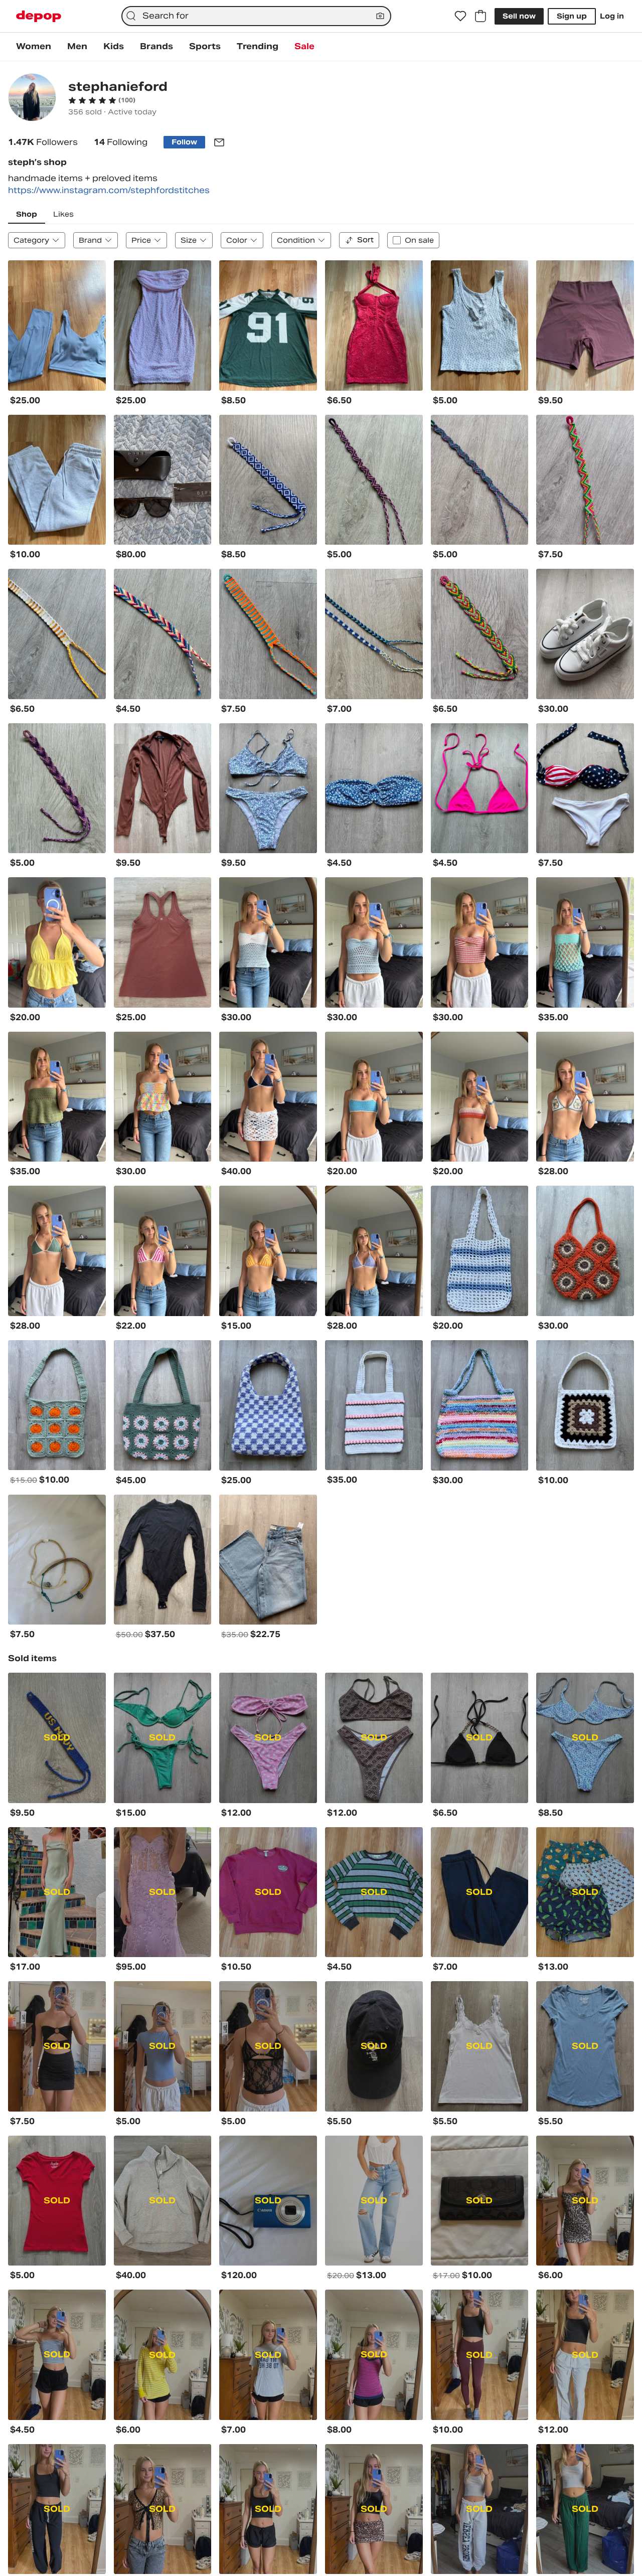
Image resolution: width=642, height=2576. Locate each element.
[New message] (219, 142)
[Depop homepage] (39, 16)
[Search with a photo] (380, 16)
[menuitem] (34, 47)
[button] (102, 100)
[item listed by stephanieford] (57, 326)
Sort (365, 240)
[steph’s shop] (32, 99)
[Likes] (460, 16)
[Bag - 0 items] (480, 16)
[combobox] (256, 16)
